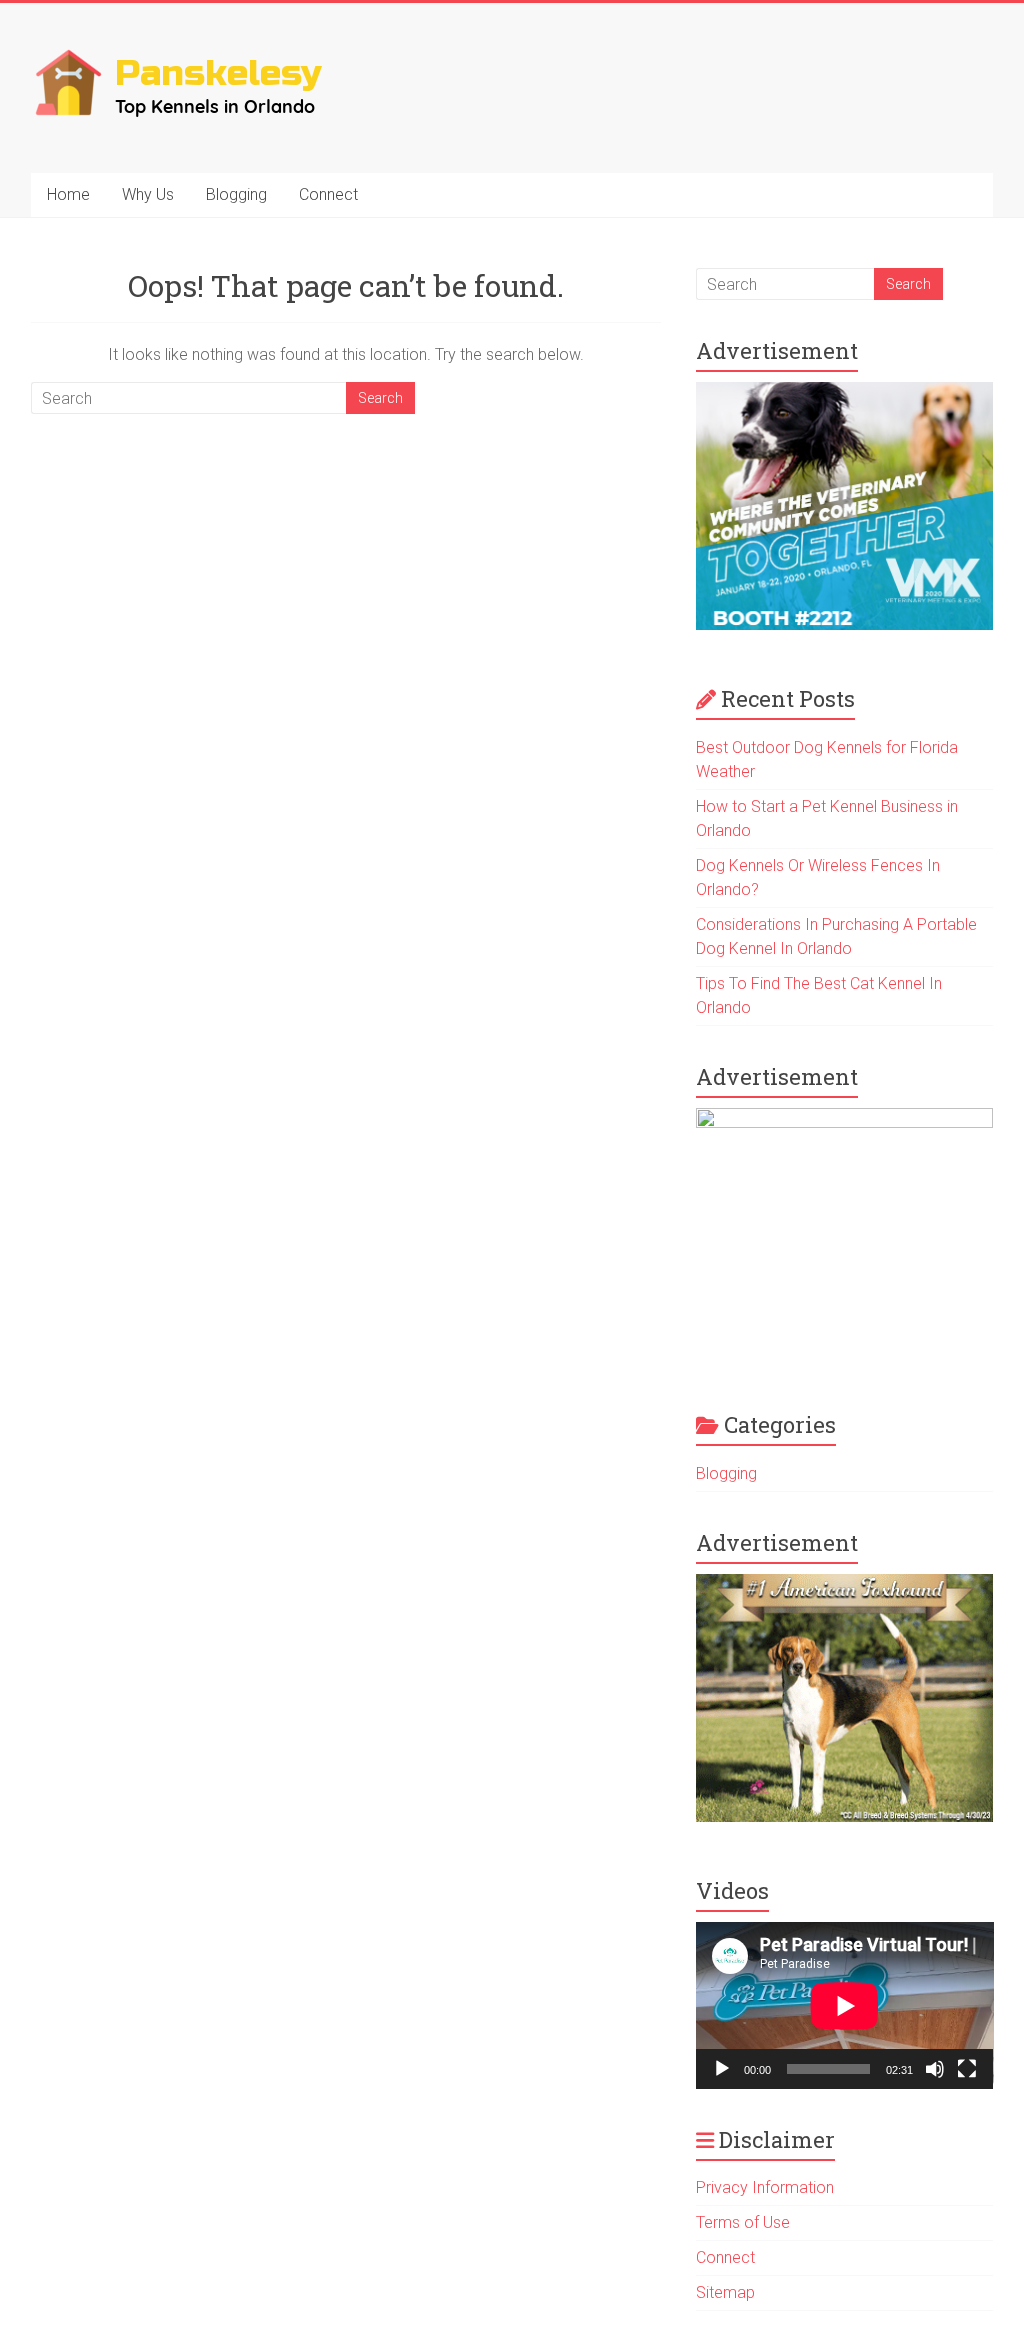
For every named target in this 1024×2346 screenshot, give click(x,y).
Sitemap (725, 2292)
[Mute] (935, 2069)
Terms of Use (743, 2222)
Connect (328, 194)
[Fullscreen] (967, 2069)
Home (68, 194)
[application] (845, 2005)
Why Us (148, 194)
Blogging (236, 194)
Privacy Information (765, 2187)
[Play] (722, 2069)
